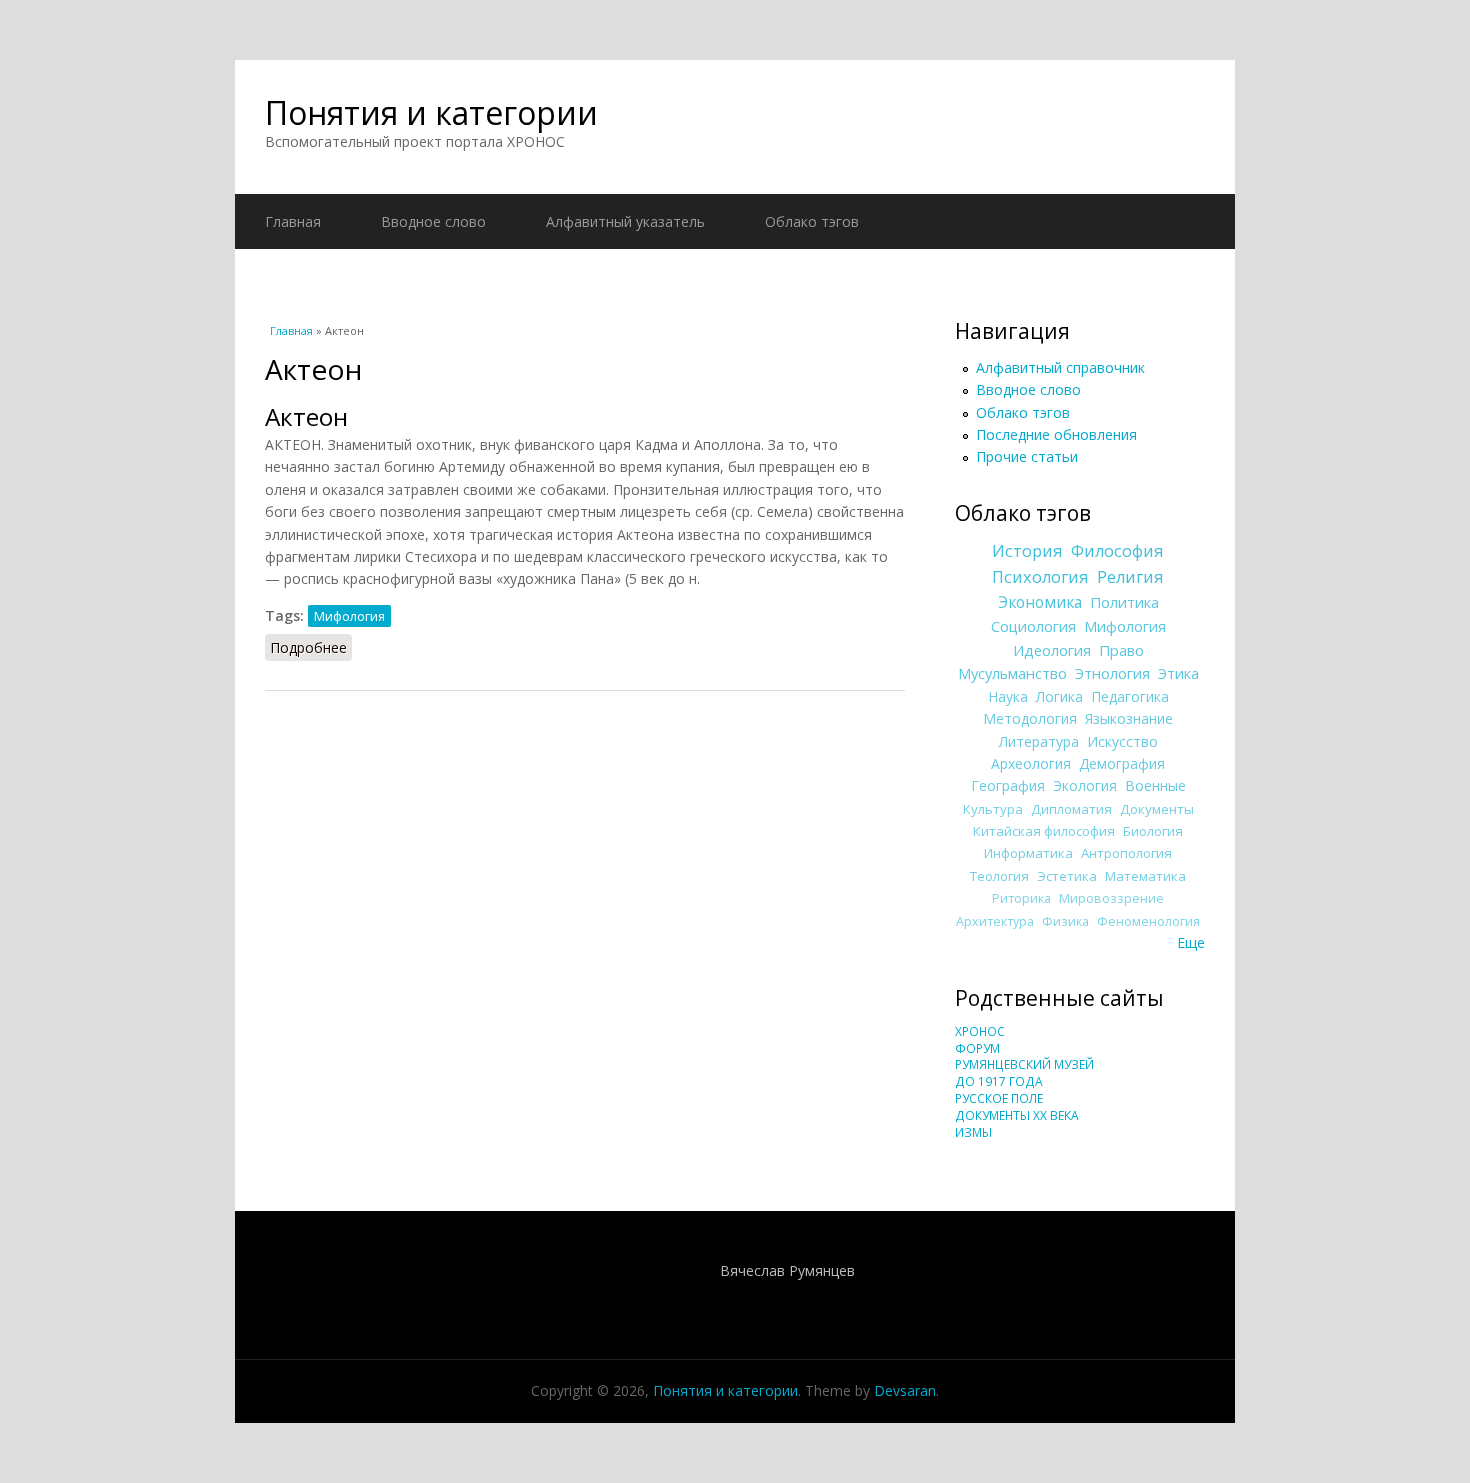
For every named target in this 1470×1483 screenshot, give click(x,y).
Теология (999, 876)
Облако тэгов (812, 221)
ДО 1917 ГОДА (999, 1081)
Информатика (1028, 853)
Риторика (1021, 898)
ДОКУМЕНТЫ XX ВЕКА (1017, 1115)
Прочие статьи (1027, 456)
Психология (1040, 577)
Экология (1085, 785)
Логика (1059, 696)
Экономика (1040, 602)
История (1027, 551)
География (1008, 785)
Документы (1157, 809)
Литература (1039, 741)
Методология (1030, 718)
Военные (1155, 785)
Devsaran (905, 1390)
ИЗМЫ (973, 1132)
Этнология (1112, 673)
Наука (1008, 696)
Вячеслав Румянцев (787, 1270)
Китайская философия (1044, 831)
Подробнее (311, 647)
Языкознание (1129, 718)
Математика (1145, 876)
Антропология (1126, 853)
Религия (1130, 577)
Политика (1124, 602)
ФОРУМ (977, 1048)
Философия (1117, 551)
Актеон (306, 416)
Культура (993, 809)
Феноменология (1148, 921)
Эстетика (1067, 876)
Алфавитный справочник (1060, 367)
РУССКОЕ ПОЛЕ (999, 1098)
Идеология (1052, 650)
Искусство (1122, 741)
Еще (1191, 942)
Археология (1031, 763)
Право (1121, 650)
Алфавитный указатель (625, 221)
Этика (1178, 673)
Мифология (349, 616)
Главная (293, 221)
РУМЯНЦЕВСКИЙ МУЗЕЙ (1024, 1064)
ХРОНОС (980, 1031)
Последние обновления (1056, 434)
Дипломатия (1071, 809)
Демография (1122, 763)
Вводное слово (433, 221)
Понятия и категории (431, 112)
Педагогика (1130, 696)
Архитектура (995, 921)
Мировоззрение (1111, 898)
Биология (1153, 831)
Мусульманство (1012, 673)
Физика (1065, 921)
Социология (1033, 626)
